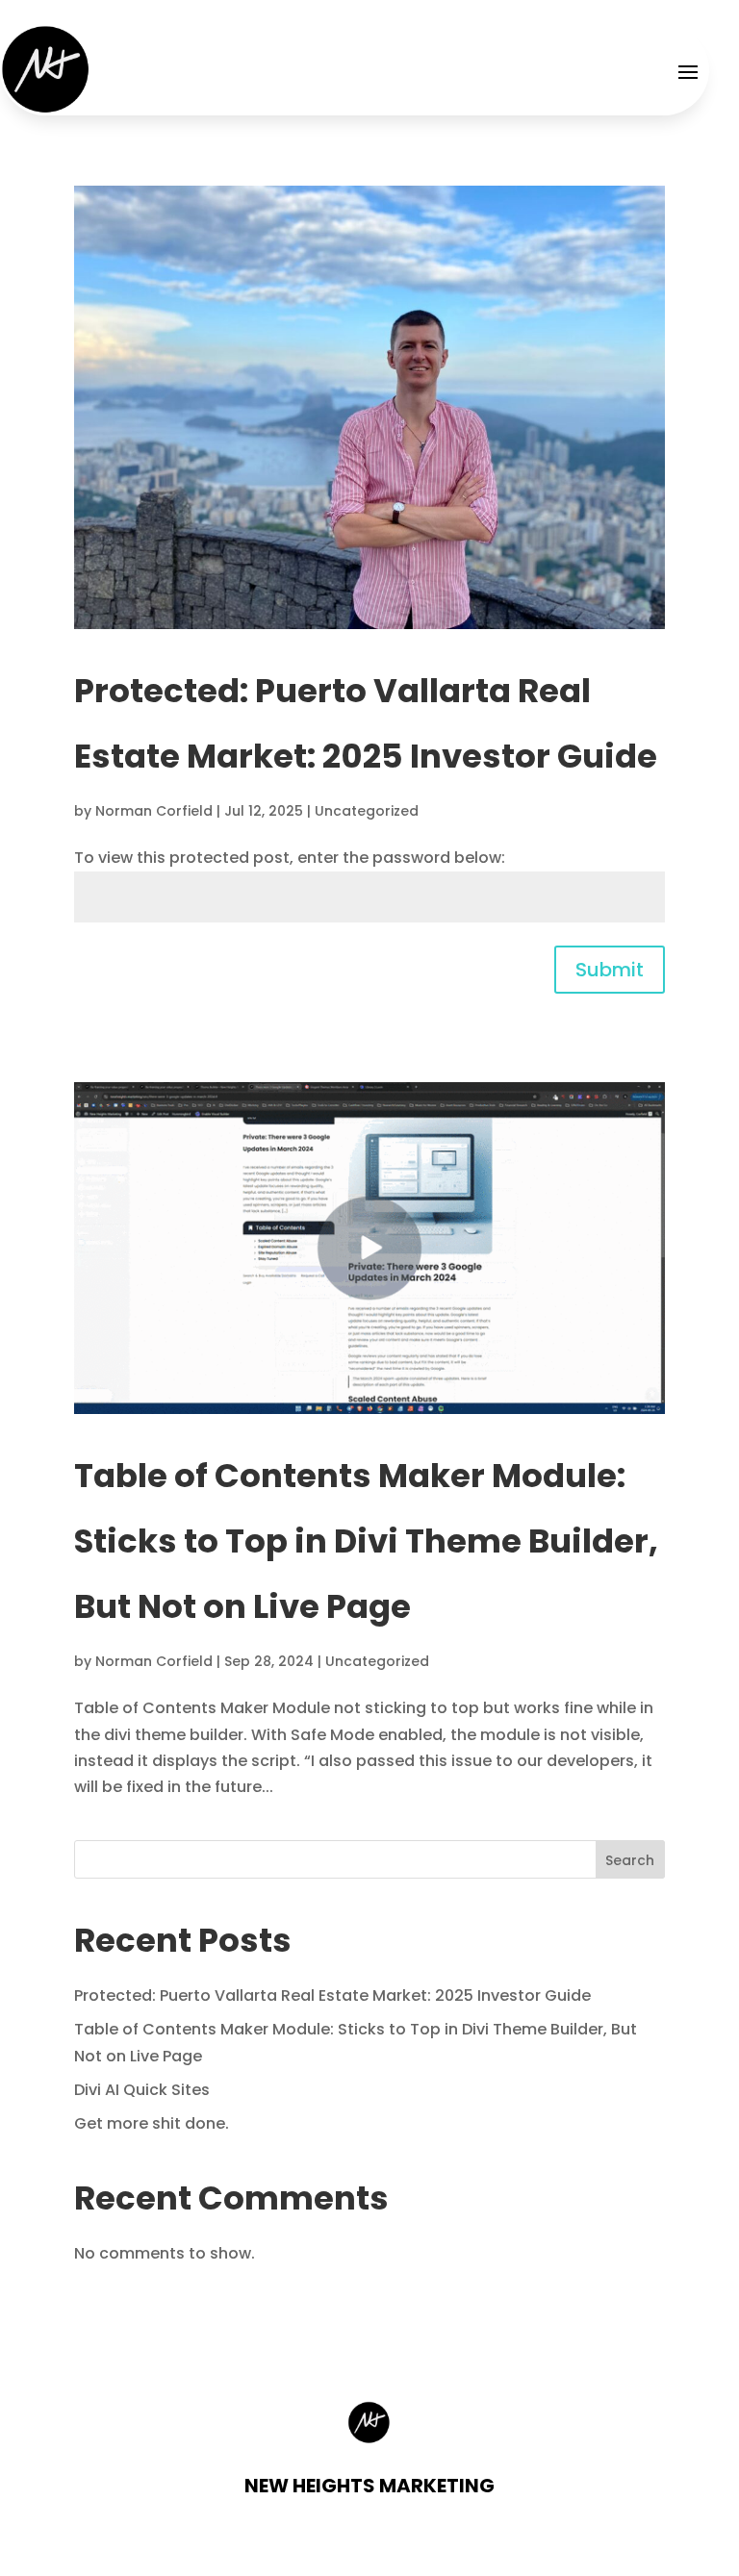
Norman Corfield (154, 811)
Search (630, 1860)
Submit (610, 970)
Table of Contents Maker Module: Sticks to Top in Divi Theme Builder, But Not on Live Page (366, 1541)
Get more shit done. (152, 2123)
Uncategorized (367, 811)
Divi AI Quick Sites (142, 2090)
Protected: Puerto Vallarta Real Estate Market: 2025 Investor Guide (332, 1995)
